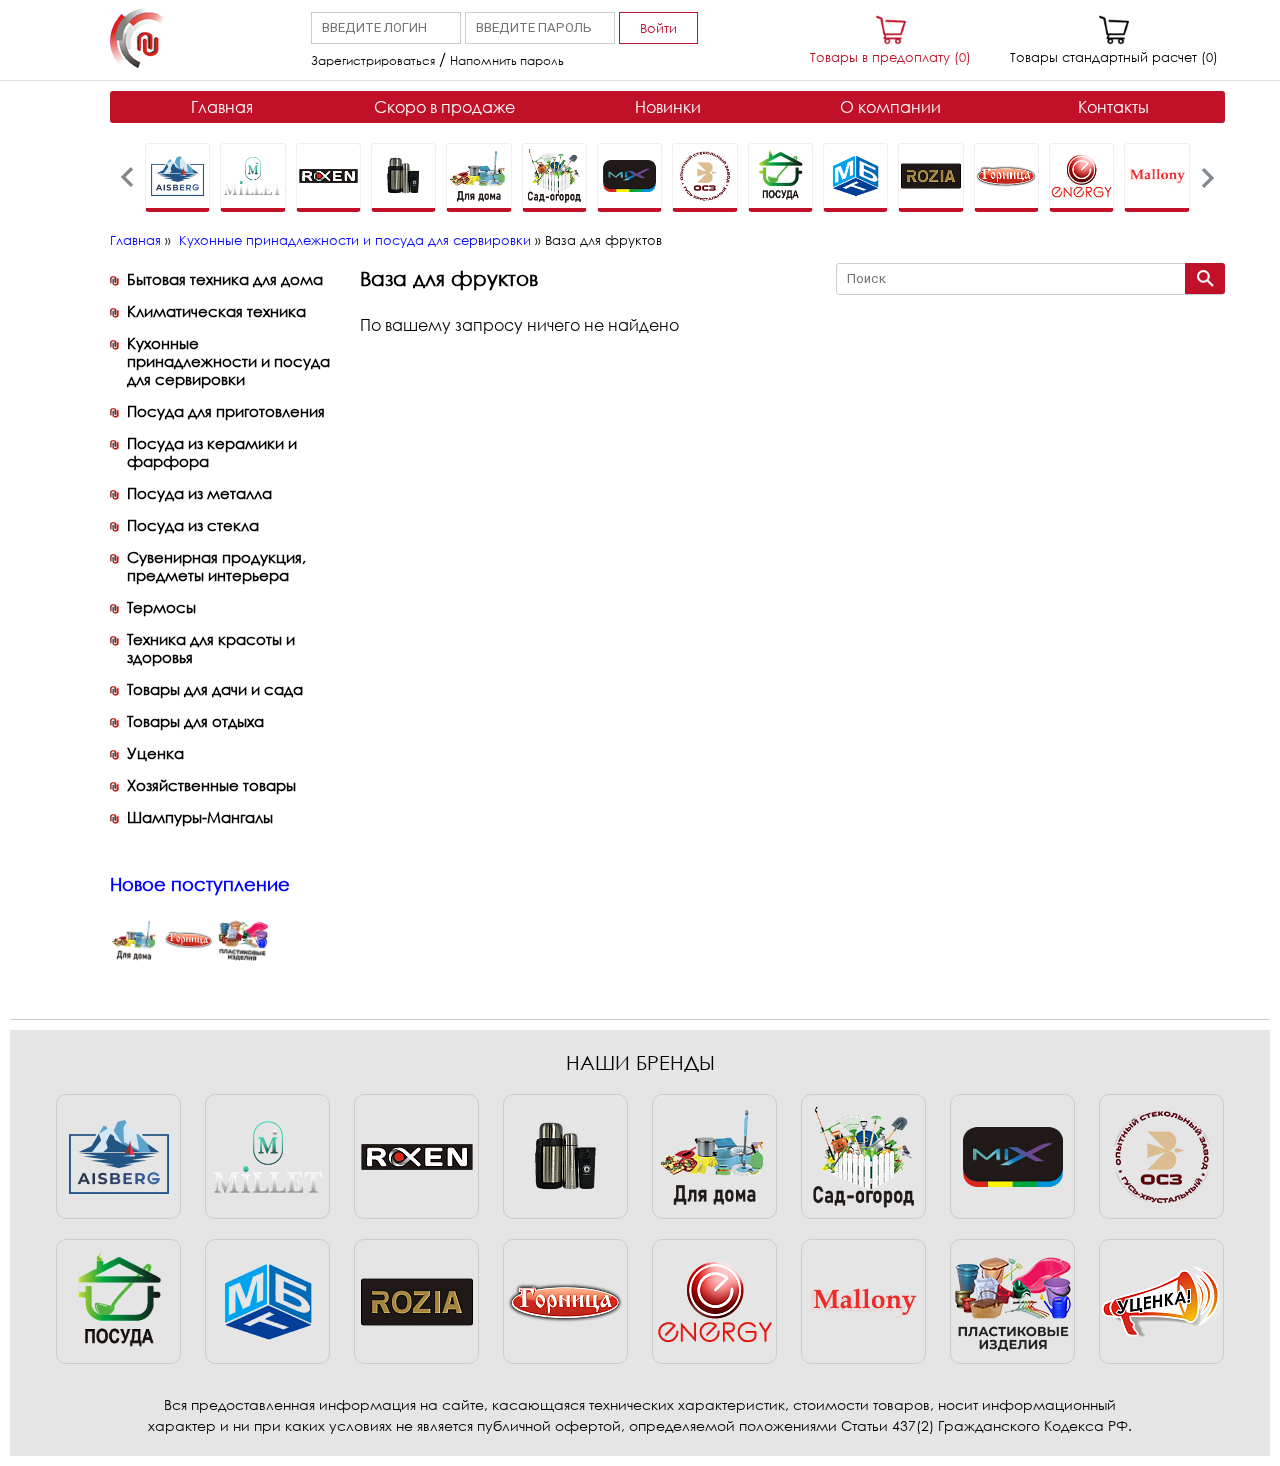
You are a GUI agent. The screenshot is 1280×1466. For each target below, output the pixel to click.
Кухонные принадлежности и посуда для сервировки (355, 240)
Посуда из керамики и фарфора (212, 452)
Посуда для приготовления (226, 411)
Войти (658, 28)
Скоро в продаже (444, 107)
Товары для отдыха (195, 721)
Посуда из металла (199, 493)
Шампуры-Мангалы (200, 817)
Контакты (1113, 107)
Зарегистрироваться (373, 60)
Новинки (668, 107)
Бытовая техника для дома (225, 279)
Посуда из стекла (193, 525)
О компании (890, 107)
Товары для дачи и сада (215, 689)
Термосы (161, 607)
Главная (222, 107)
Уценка (155, 753)
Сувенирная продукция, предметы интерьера (216, 566)
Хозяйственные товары (211, 785)
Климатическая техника (216, 311)
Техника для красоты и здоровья (211, 648)
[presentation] (127, 177)
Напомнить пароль (507, 60)
